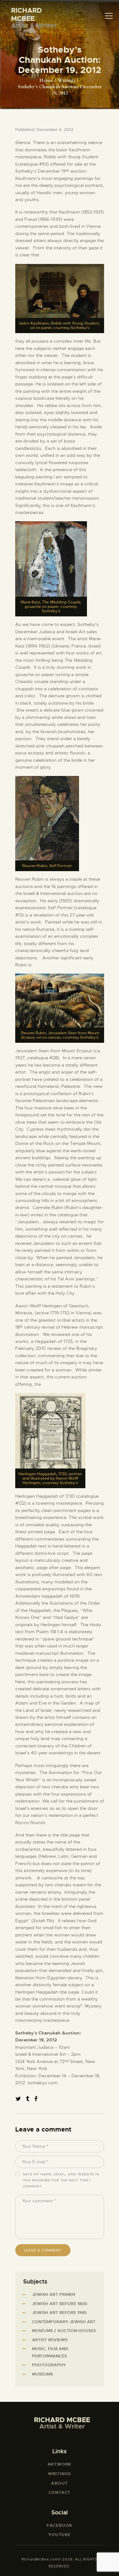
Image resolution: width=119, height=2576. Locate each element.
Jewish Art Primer (54, 2294)
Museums (43, 2374)
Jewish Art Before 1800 (60, 2304)
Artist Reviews (50, 2340)
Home (46, 80)
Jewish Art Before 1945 (59, 2313)
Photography (49, 2365)
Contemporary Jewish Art (64, 2322)
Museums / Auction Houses (64, 2331)
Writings (66, 80)
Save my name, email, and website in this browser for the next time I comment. (61, 2180)
